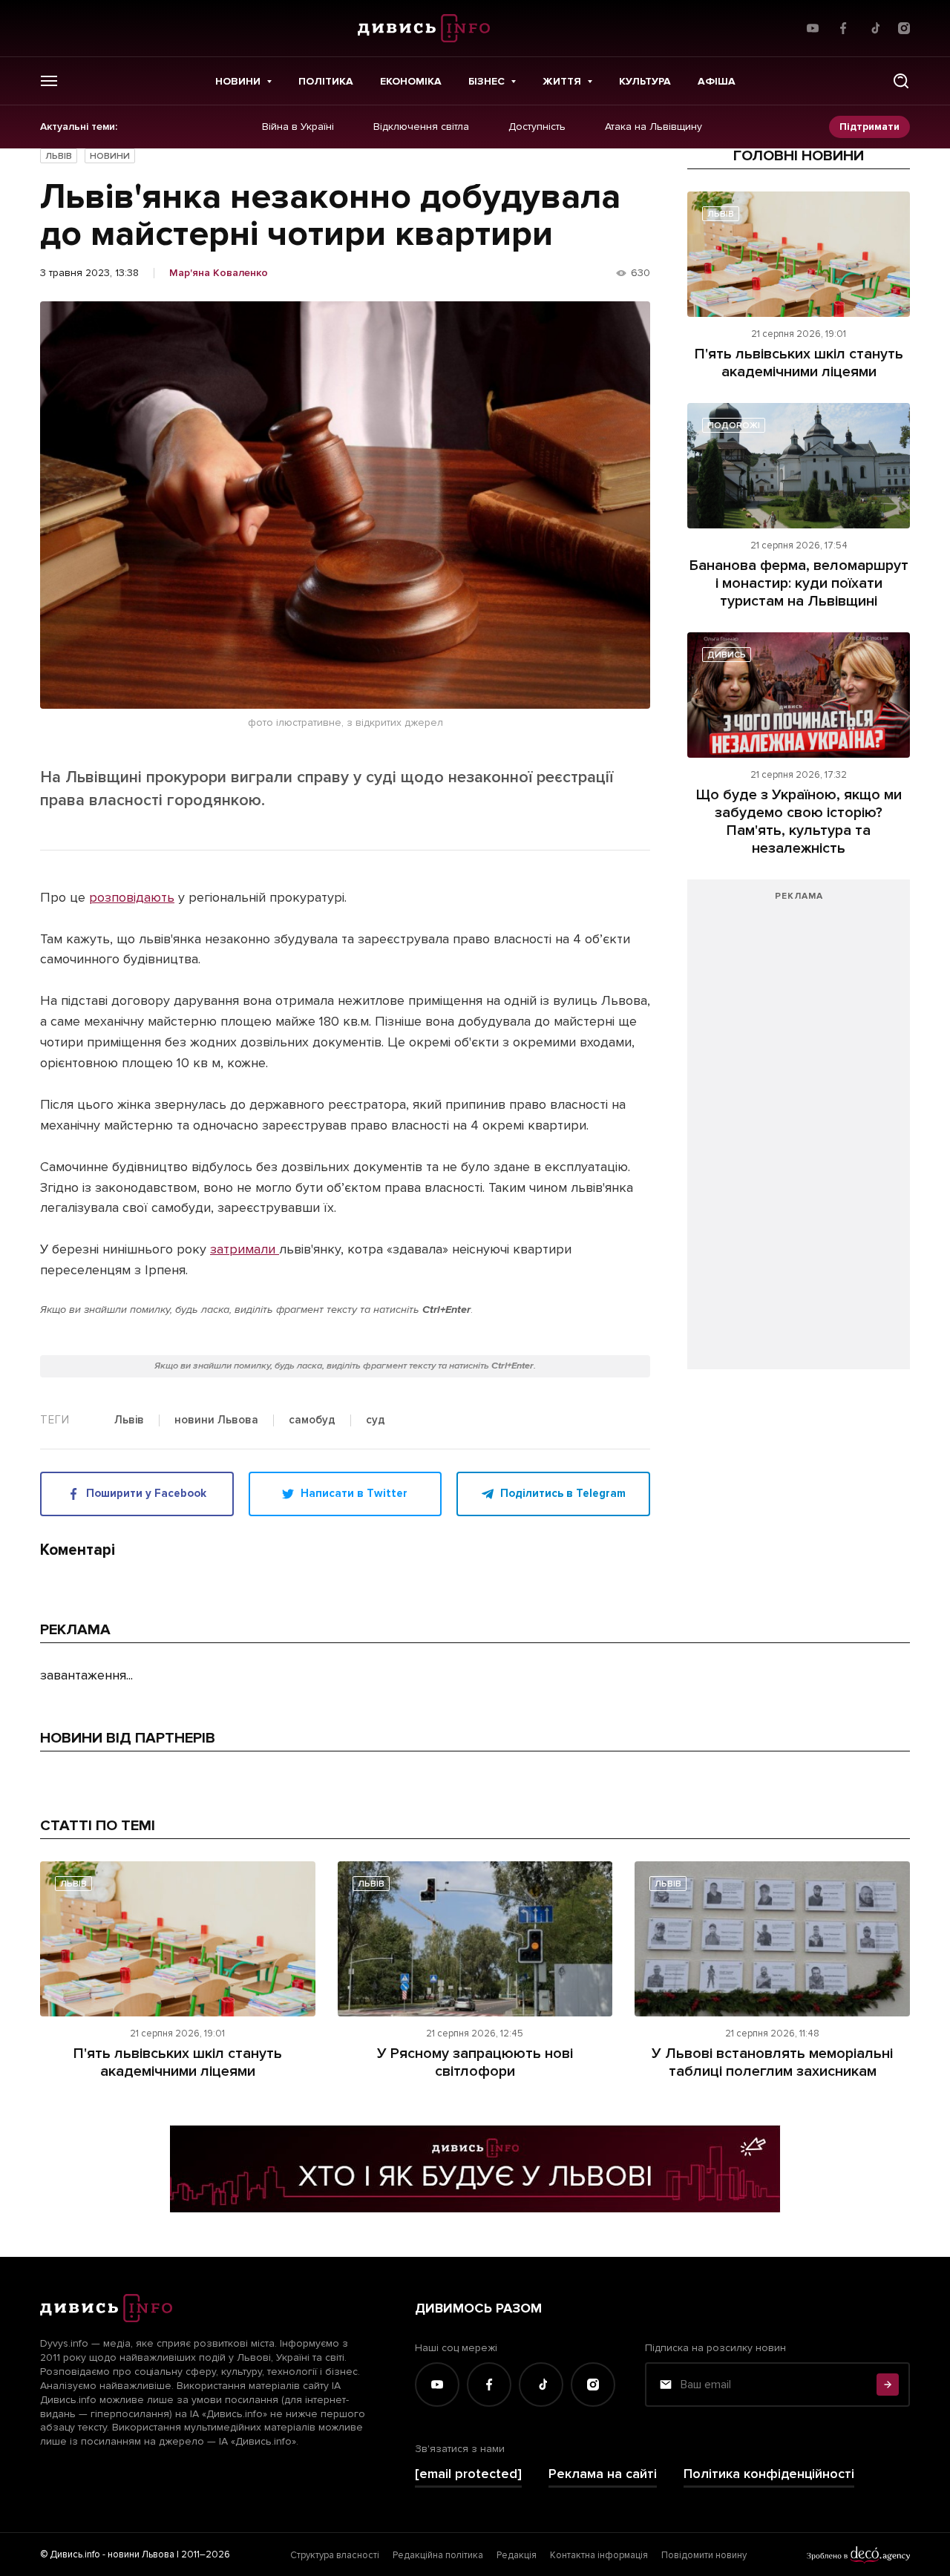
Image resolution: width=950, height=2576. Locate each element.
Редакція (517, 2555)
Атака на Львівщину (653, 127)
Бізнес (487, 81)
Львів (59, 156)
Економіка (411, 81)
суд (376, 1420)
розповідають (132, 897)
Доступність (537, 127)
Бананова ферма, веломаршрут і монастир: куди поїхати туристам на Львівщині (799, 583)
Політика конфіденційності (769, 2474)
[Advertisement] (799, 1132)
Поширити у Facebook (146, 1493)
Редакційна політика (438, 2555)
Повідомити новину (704, 2555)
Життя (562, 81)
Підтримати (869, 127)
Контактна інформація (599, 2555)
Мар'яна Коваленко (219, 273)
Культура (645, 81)
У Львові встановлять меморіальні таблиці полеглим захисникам (772, 2062)
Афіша (717, 81)
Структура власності (335, 2555)
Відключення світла (421, 127)
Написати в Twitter (354, 1493)
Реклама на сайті (603, 2474)
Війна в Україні (298, 127)
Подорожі (734, 426)
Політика (326, 81)
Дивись (727, 655)
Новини (238, 81)
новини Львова (216, 1420)
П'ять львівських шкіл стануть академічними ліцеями (799, 363)
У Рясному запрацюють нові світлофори (475, 2062)
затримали (245, 1249)
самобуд (312, 1420)
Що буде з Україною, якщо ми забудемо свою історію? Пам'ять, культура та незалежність (799, 822)
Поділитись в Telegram (563, 1493)
